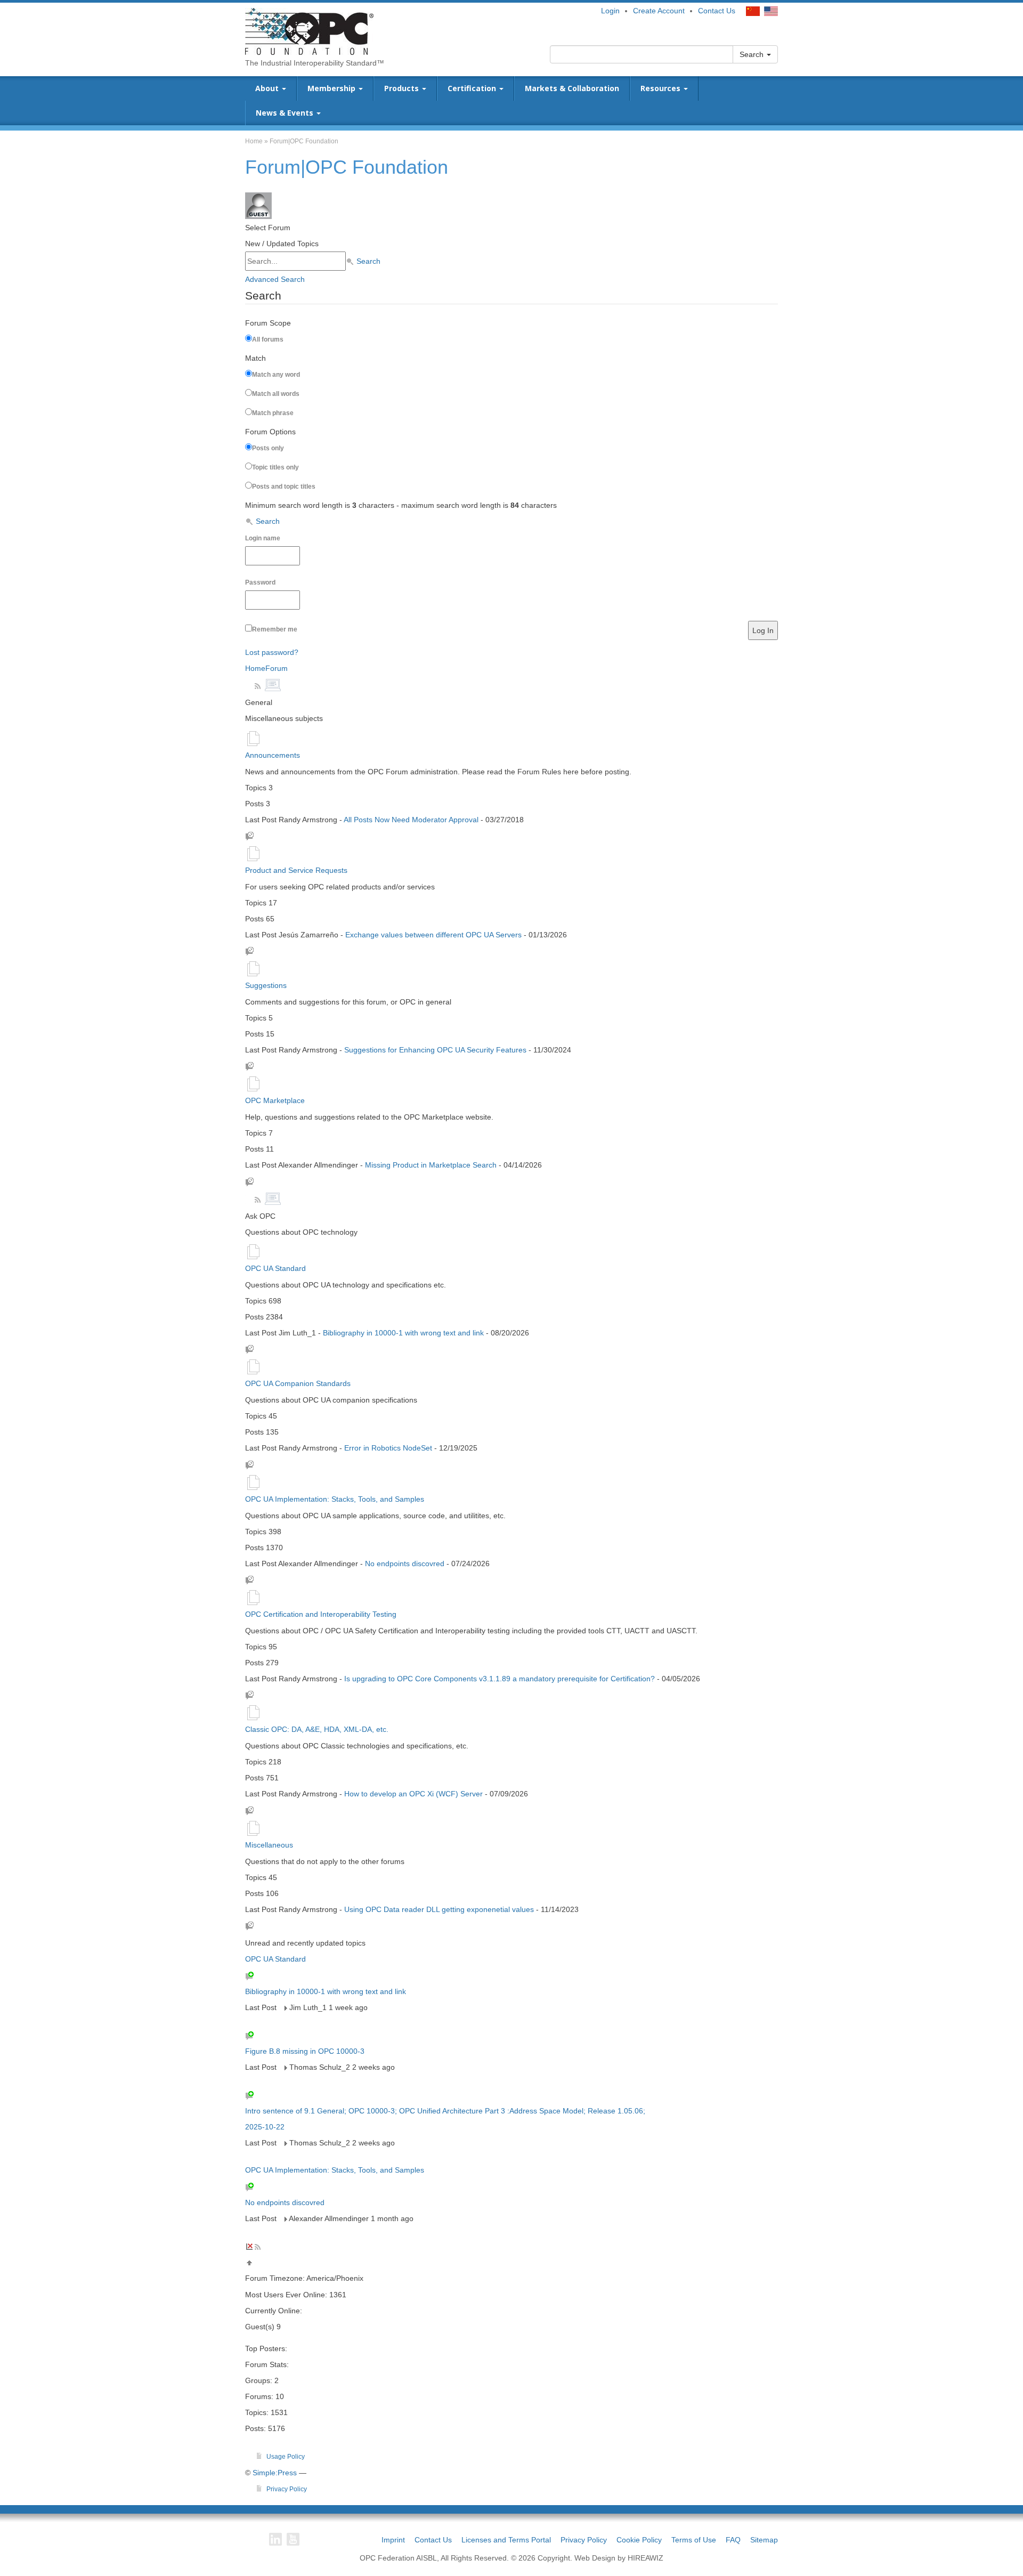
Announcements (273, 755)
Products (403, 88)
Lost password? (272, 652)
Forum (277, 668)
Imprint (393, 2540)
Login (610, 11)
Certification (473, 88)
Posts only (268, 448)
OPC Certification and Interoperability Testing (321, 1614)
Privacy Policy (584, 2540)
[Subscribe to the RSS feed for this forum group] (259, 685)
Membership (332, 88)
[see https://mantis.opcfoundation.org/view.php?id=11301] (284, 2143)
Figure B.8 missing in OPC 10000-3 (305, 2051)
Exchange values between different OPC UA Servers (433, 935)
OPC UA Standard (275, 1268)
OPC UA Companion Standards (298, 1383)
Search (753, 54)
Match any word (276, 375)
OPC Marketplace (275, 1100)
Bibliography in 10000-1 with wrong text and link (403, 1333)
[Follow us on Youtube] (293, 2539)
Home (254, 141)
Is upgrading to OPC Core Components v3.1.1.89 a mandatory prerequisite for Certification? (500, 1679)
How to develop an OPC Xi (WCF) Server (415, 1794)
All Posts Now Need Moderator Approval (411, 820)
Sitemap (764, 2540)
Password (260, 582)
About (268, 88)
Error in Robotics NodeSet (388, 1448)
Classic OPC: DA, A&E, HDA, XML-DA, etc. (317, 1729)
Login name (263, 538)
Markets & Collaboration (572, 88)
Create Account (659, 11)
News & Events (286, 113)
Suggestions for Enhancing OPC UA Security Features (435, 1050)
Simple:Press (275, 2473)
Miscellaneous (269, 1845)
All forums (268, 339)
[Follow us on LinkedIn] (275, 2539)
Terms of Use (694, 2540)
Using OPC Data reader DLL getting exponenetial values (439, 1909)
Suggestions (266, 985)
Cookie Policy (639, 2540)
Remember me (275, 629)
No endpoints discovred (405, 1564)
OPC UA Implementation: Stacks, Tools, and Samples (335, 1499)
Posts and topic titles (284, 487)
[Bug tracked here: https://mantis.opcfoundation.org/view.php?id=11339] (284, 2007)
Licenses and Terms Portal (506, 2540)
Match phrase (273, 413)
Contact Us (717, 11)
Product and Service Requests (296, 870)
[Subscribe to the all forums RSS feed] (258, 2246)
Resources (661, 88)
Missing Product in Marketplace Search (431, 1165)
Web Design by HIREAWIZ (619, 2558)
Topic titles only (275, 467)
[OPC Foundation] (309, 31)
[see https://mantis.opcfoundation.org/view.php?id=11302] (284, 2067)
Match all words (276, 394)
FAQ (733, 2540)
